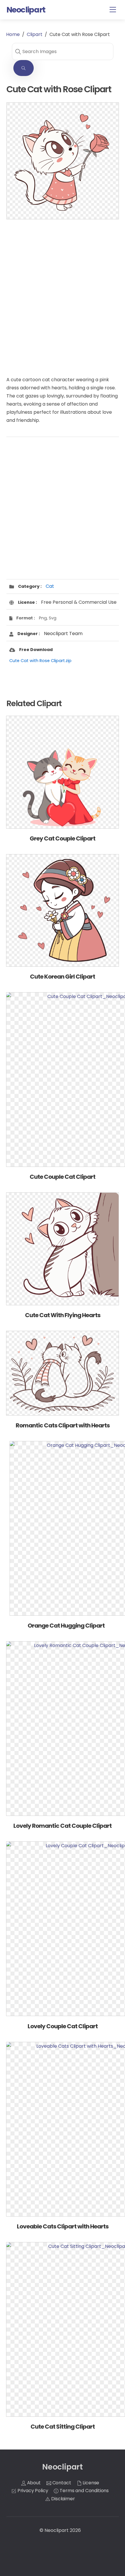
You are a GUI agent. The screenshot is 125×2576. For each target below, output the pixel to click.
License (91, 2483)
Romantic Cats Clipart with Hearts (63, 1425)
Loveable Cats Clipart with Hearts (63, 2226)
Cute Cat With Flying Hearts (63, 1315)
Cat (50, 586)
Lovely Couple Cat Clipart (63, 2026)
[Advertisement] (63, 292)
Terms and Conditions (84, 2491)
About (33, 2483)
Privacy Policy (32, 2491)
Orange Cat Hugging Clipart (66, 1626)
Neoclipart (57, 2530)
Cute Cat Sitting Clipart (63, 2427)
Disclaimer (62, 2499)
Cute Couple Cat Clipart (63, 1177)
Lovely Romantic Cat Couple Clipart (63, 1826)
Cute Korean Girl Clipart (63, 977)
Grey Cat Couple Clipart (63, 838)
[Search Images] (24, 68)
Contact (61, 2483)
